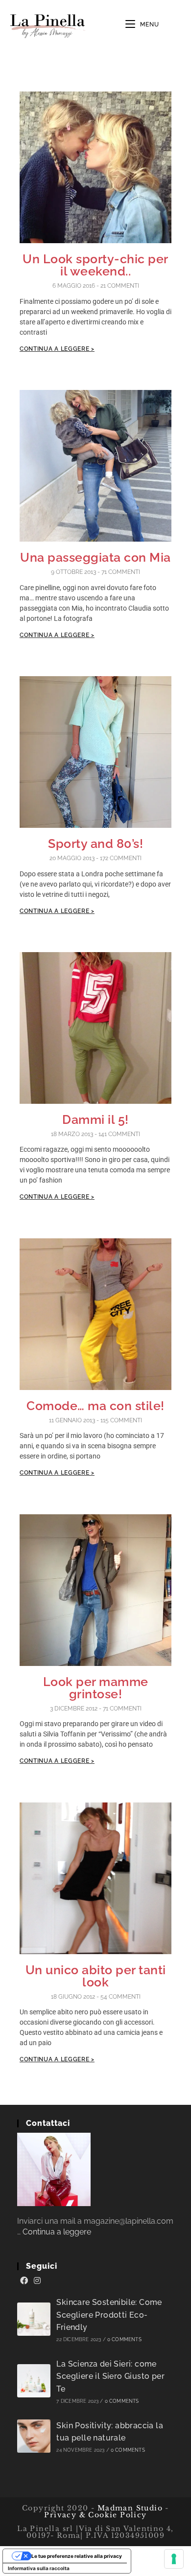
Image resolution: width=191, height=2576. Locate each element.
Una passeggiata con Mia (95, 557)
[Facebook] (24, 2281)
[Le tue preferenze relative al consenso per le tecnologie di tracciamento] (174, 2559)
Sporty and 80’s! (95, 843)
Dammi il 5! (95, 1119)
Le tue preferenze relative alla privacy (77, 2556)
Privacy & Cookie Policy (95, 2515)
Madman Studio (129, 2508)
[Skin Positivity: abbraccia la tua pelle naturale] (34, 2436)
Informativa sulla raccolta (39, 2568)
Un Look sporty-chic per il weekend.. (95, 265)
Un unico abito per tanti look (96, 1976)
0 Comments (124, 2339)
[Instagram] (37, 2281)
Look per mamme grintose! (96, 1688)
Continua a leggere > (57, 349)
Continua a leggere (57, 2232)
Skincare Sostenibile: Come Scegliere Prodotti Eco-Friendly (109, 2315)
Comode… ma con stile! (95, 1406)
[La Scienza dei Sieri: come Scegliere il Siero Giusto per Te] (34, 2381)
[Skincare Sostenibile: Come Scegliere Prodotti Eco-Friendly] (34, 2319)
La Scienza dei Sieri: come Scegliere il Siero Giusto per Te (110, 2376)
